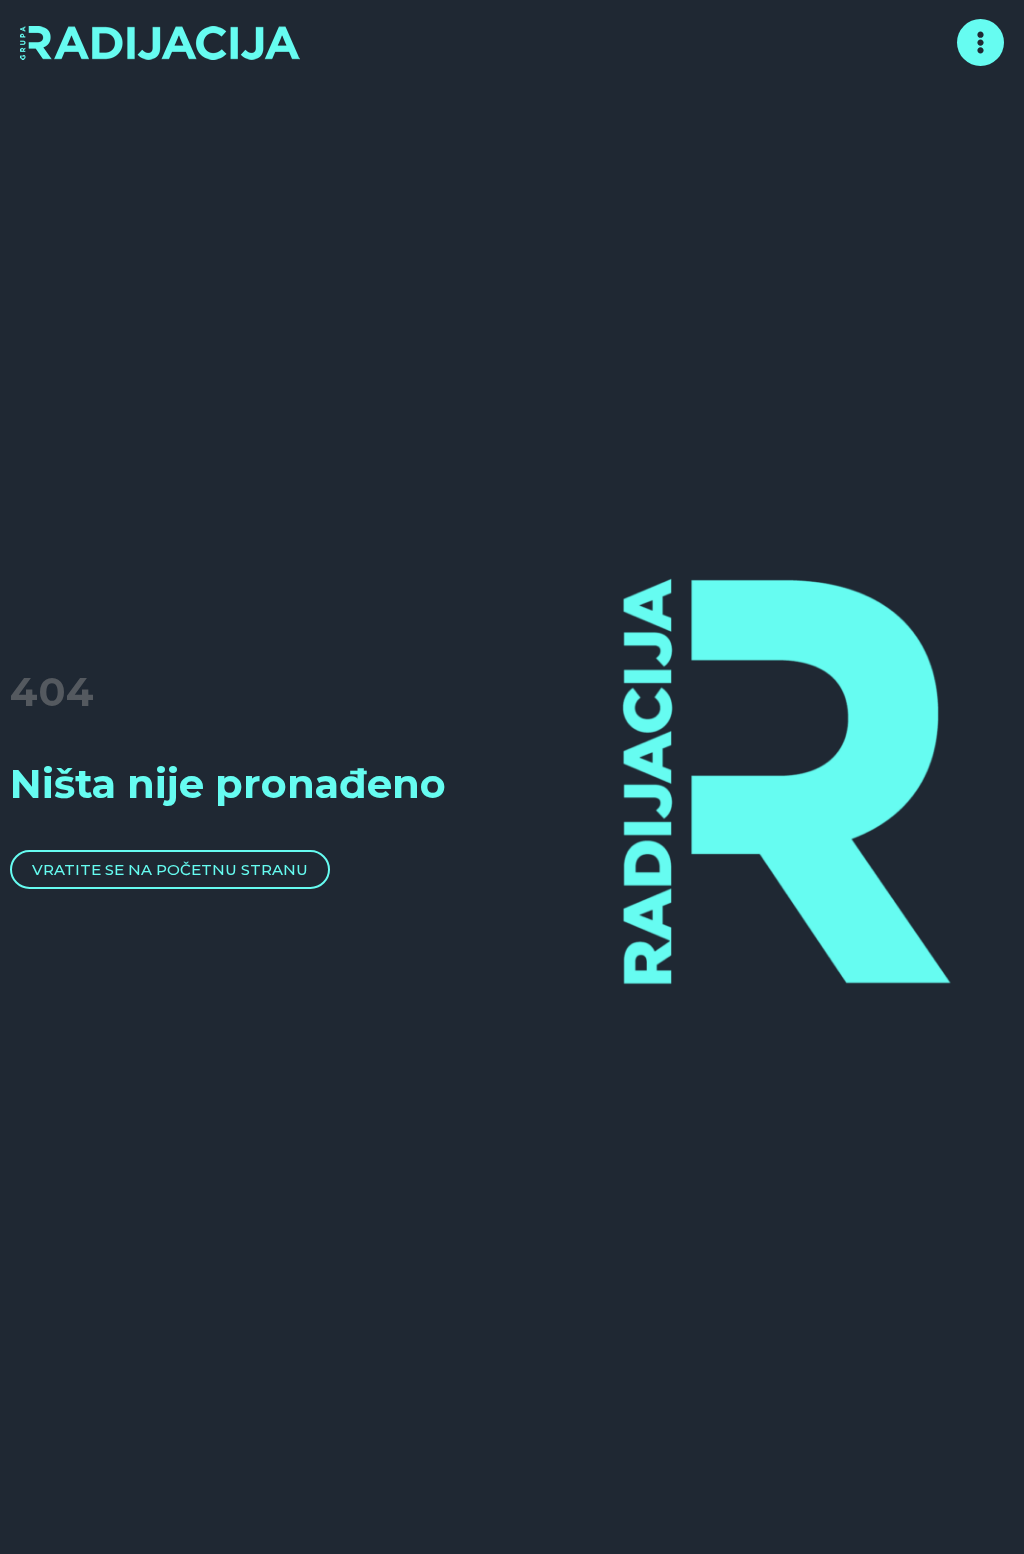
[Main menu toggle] (981, 42)
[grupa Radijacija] (160, 40)
